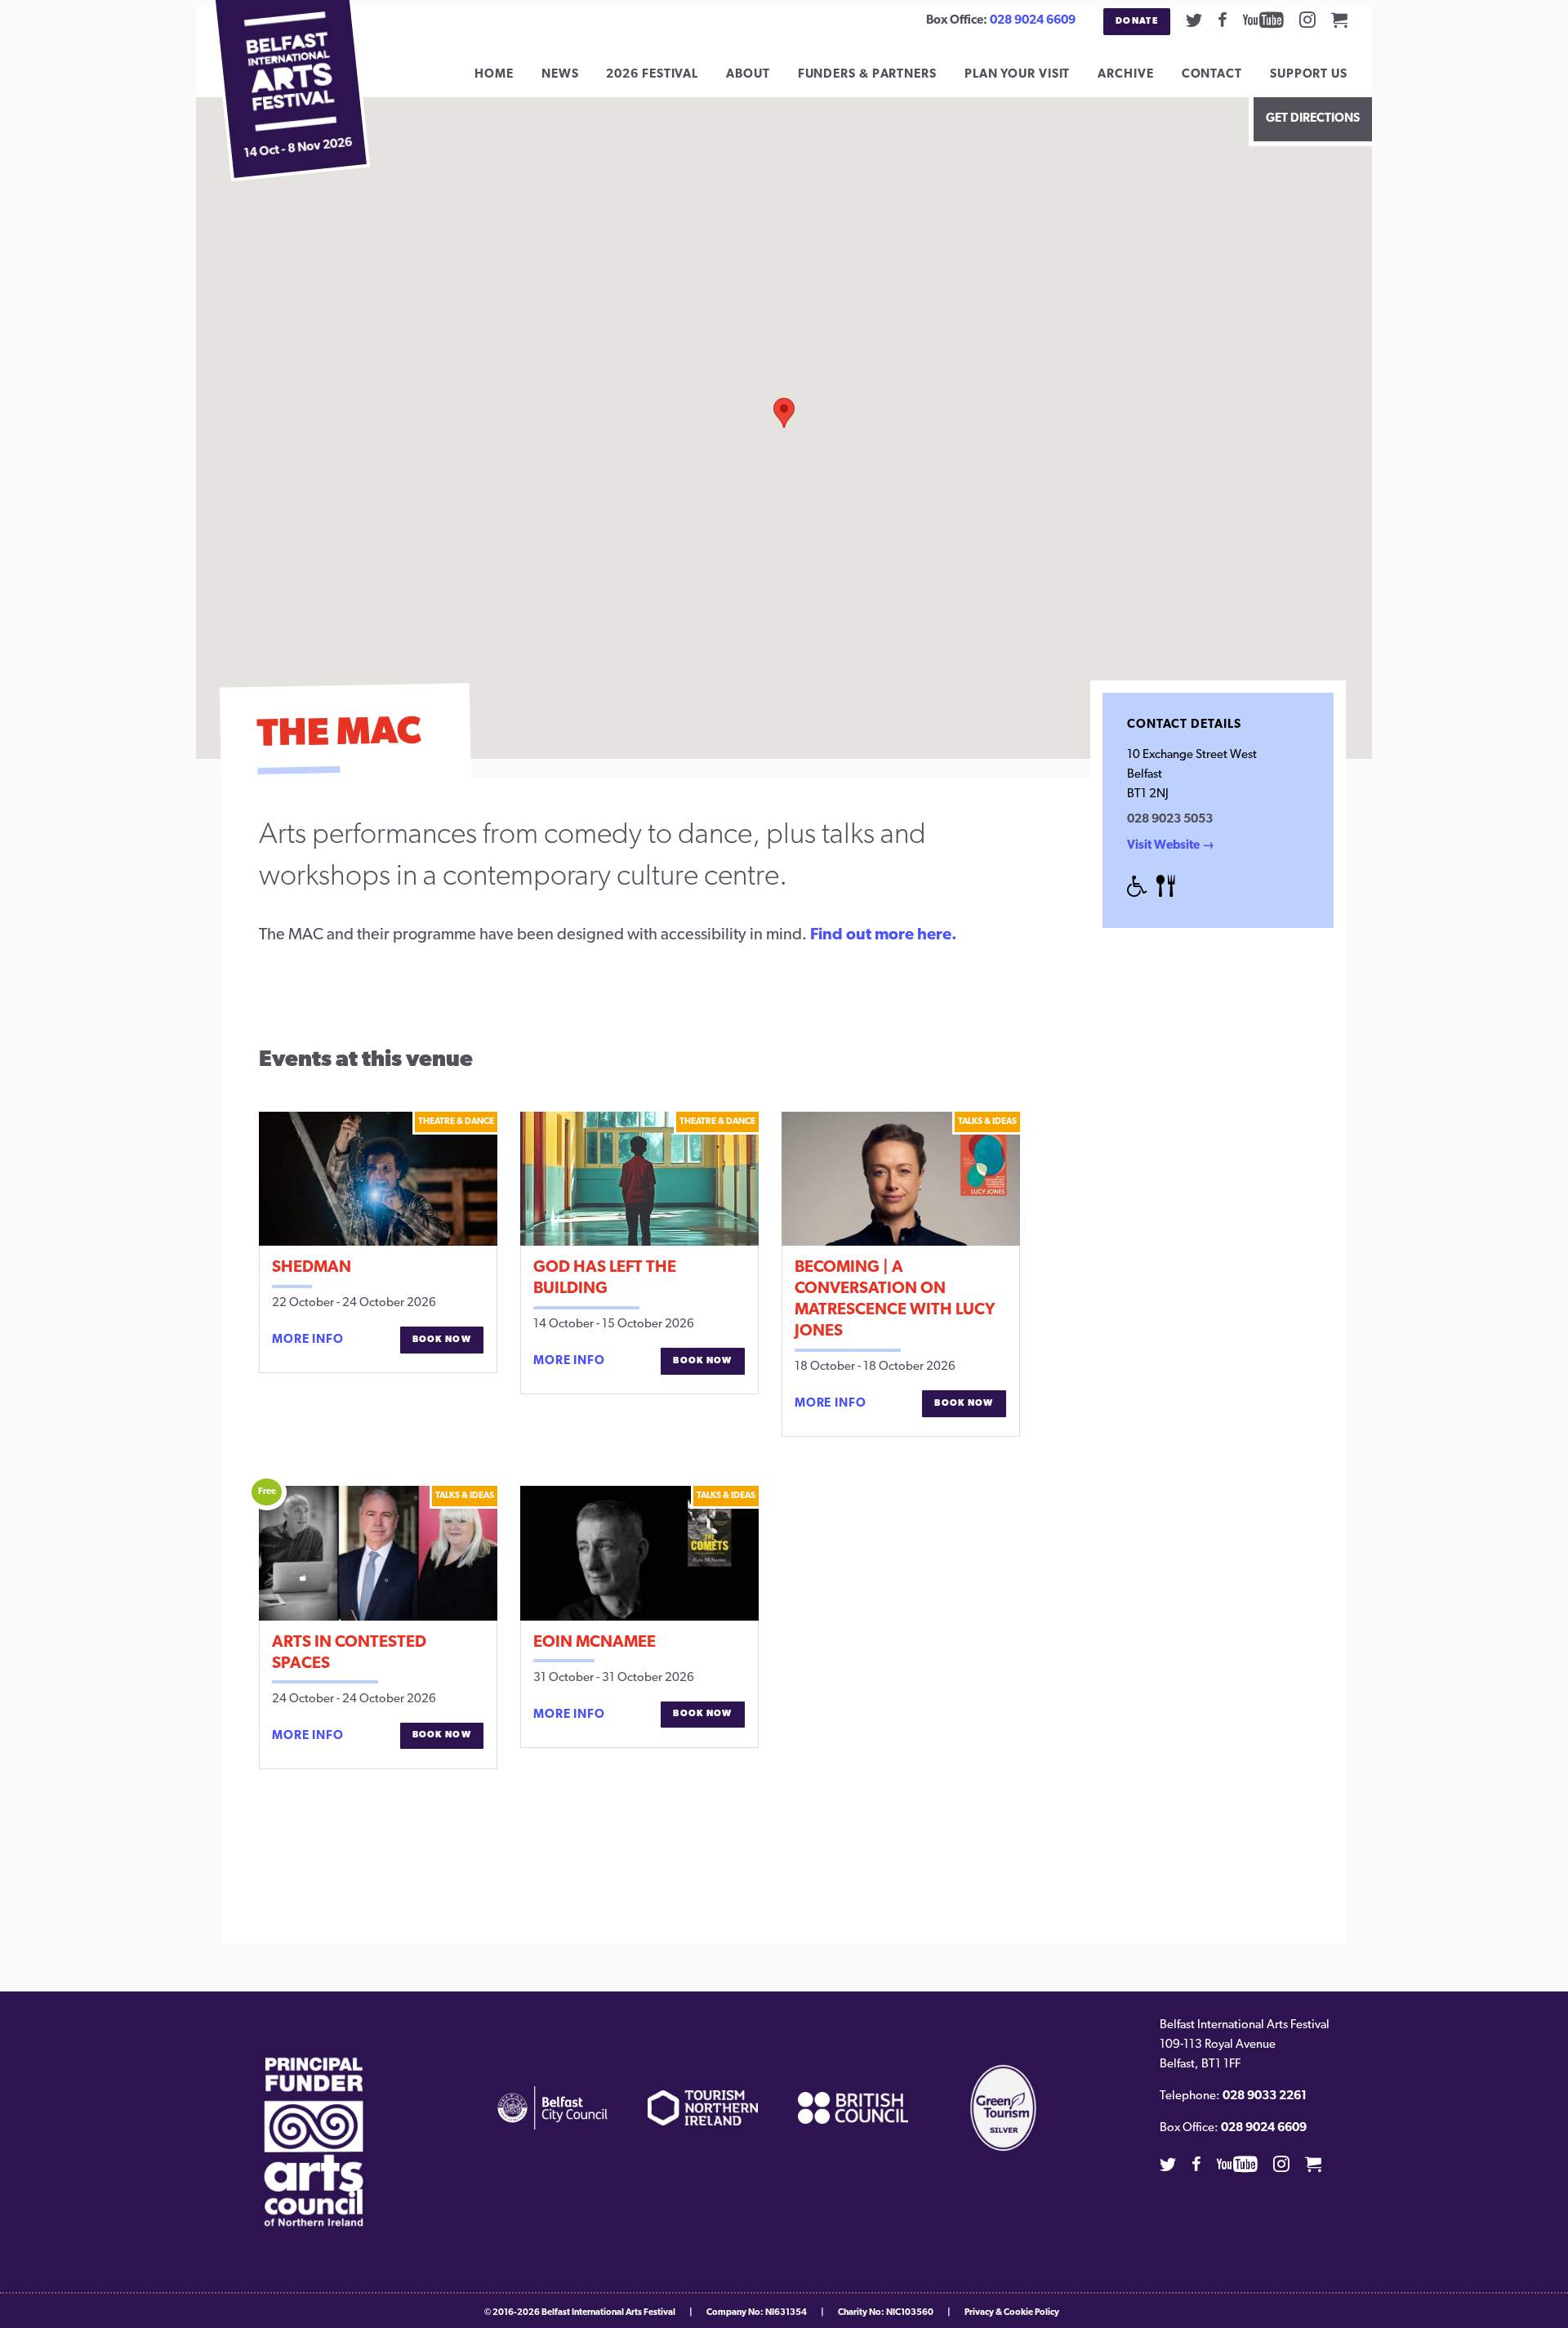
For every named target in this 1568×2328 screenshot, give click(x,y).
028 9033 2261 (1265, 2096)
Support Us (1309, 75)
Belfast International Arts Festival (608, 2313)
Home (494, 75)
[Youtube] (1263, 20)
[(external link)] (314, 2142)
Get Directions (1313, 119)
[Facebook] (1223, 20)
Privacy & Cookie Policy (1012, 2313)
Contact (1212, 75)
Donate (1137, 22)
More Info (308, 1340)
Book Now (442, 1340)
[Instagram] (1307, 20)
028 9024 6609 (1033, 21)
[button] (784, 413)
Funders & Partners (867, 75)
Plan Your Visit (1018, 75)
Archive (1125, 75)
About (748, 75)
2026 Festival (652, 75)
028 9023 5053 (1170, 820)
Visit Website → (1171, 846)
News (560, 75)
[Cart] (1339, 20)
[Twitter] (1194, 20)
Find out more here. (884, 935)
